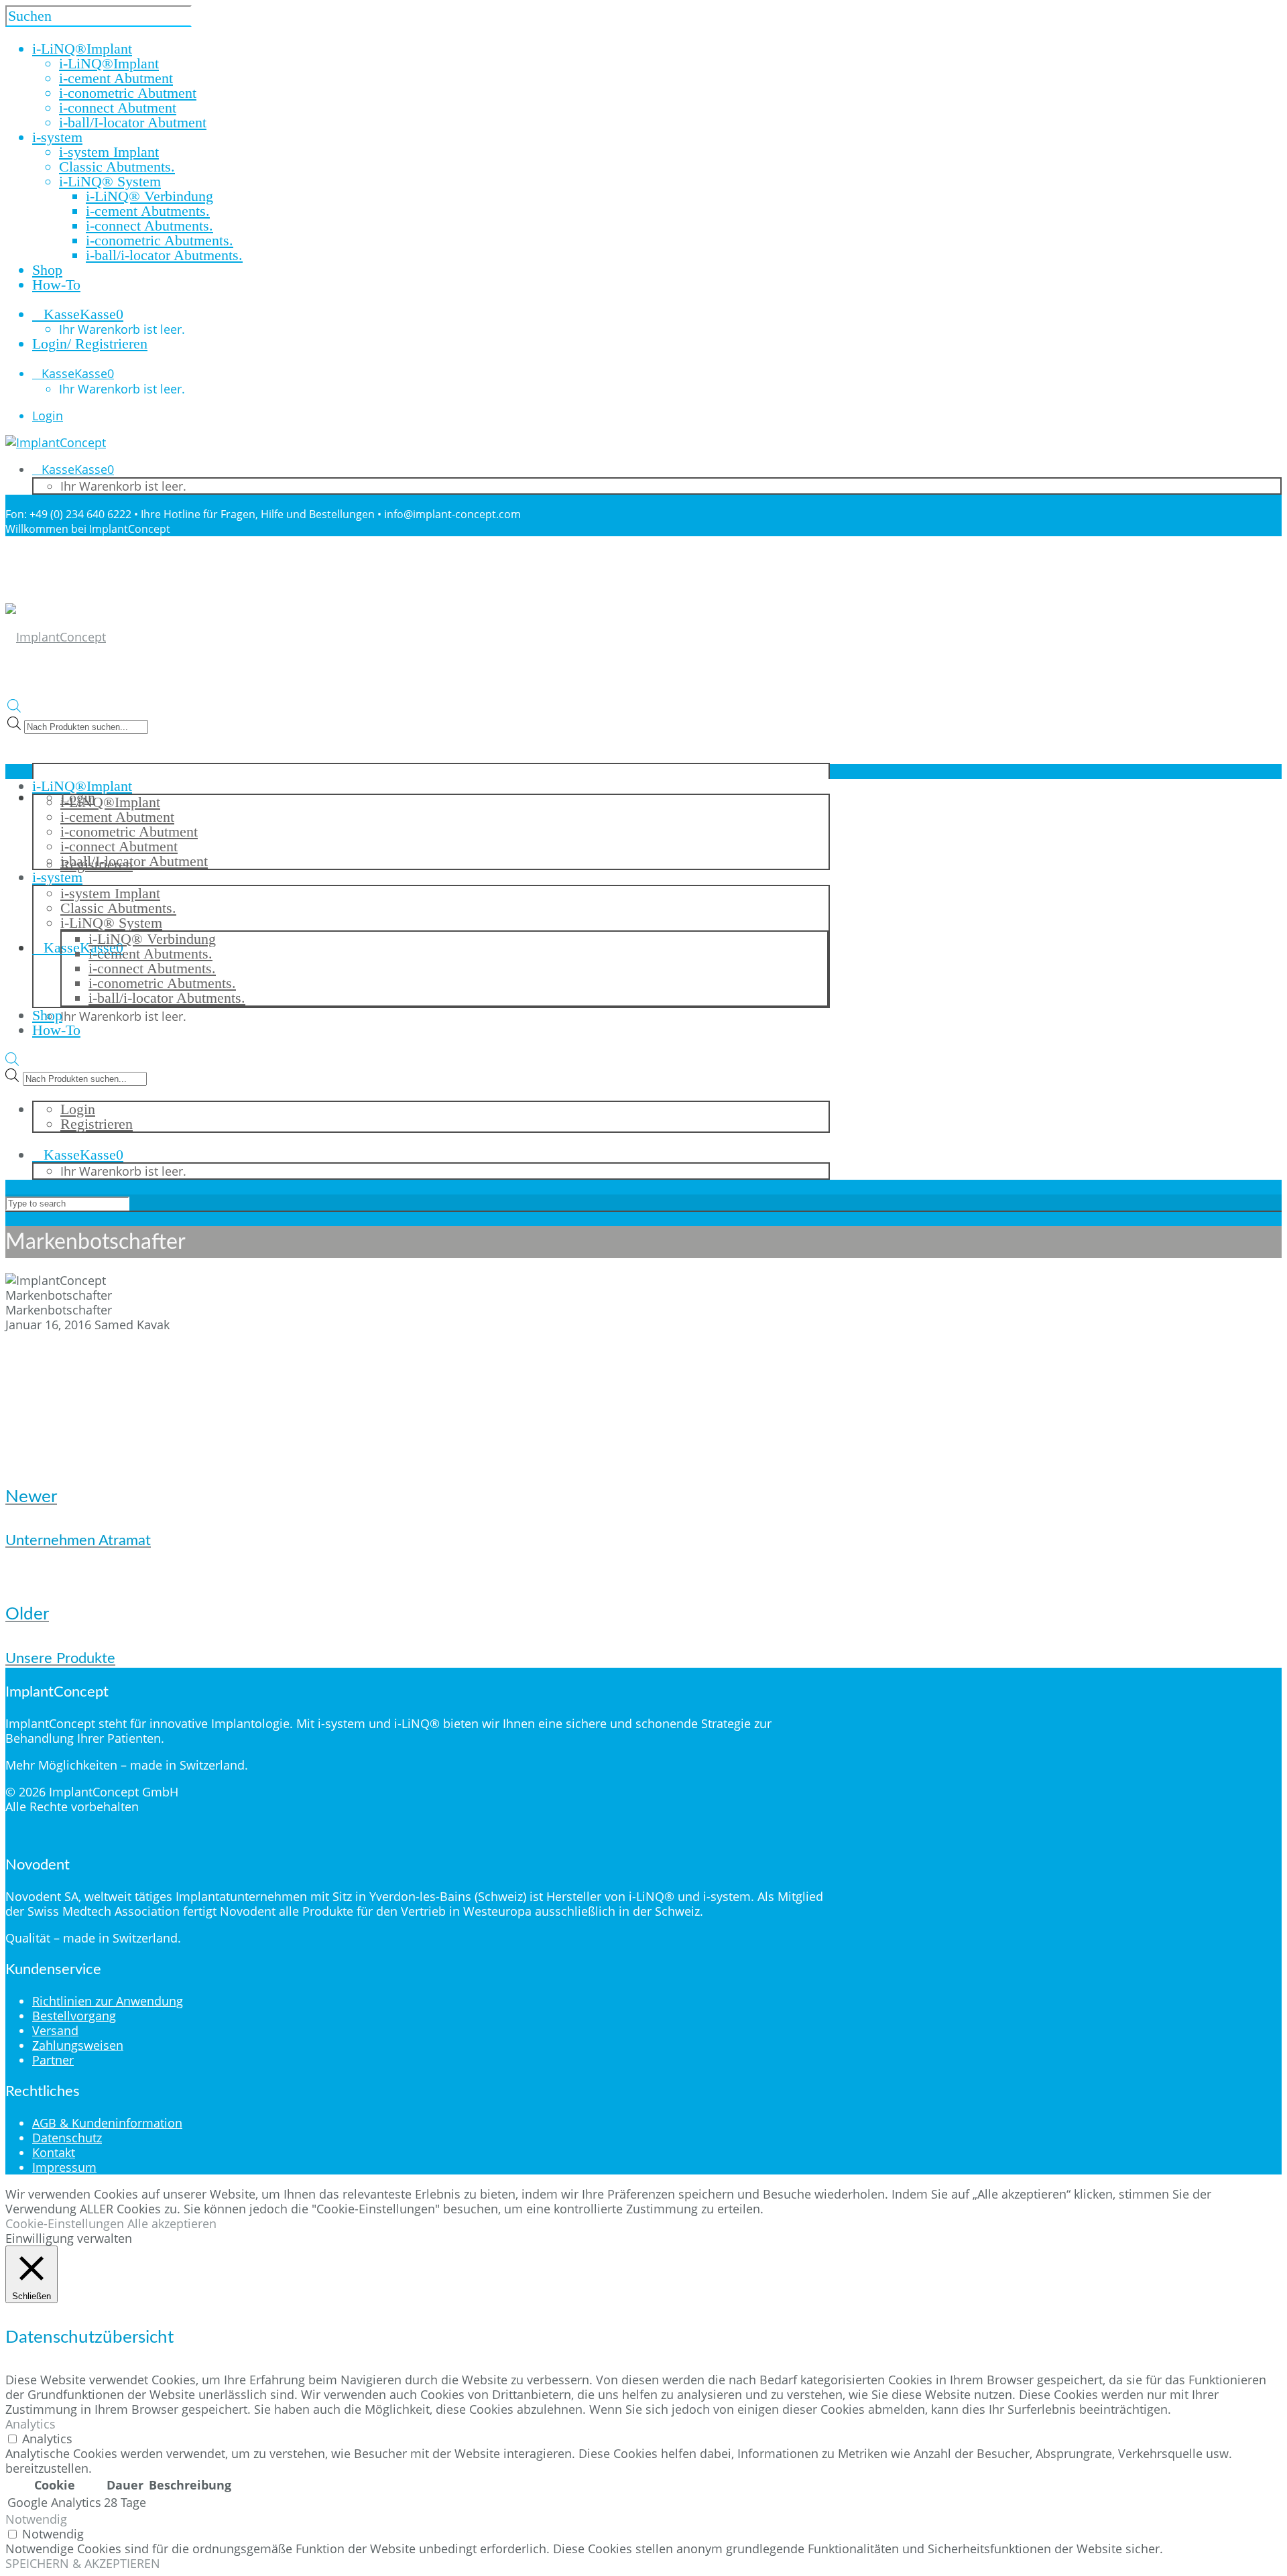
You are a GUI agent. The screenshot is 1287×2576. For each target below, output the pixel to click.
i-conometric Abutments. (160, 240)
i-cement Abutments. (148, 211)
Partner (53, 2060)
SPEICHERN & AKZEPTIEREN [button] (83, 2563)
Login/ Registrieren (90, 344)
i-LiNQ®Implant (109, 63)
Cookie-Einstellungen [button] (65, 2223)
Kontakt (54, 2152)
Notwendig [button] (36, 2519)
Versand (55, 2030)
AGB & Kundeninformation (107, 2123)
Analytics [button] (30, 2424)
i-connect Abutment (118, 108)
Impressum (64, 2167)
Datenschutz (67, 2138)
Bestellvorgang (74, 2016)
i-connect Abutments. (149, 226)
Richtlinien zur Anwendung (108, 2001)
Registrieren (97, 1124)
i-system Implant (109, 152)
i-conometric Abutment (128, 93)
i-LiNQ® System (110, 181)
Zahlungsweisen (78, 2045)
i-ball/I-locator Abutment (133, 122)
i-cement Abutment (116, 78)
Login (48, 416)
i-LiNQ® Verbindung (149, 196)
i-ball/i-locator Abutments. (164, 255)
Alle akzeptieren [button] (172, 2223)
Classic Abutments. (117, 167)
